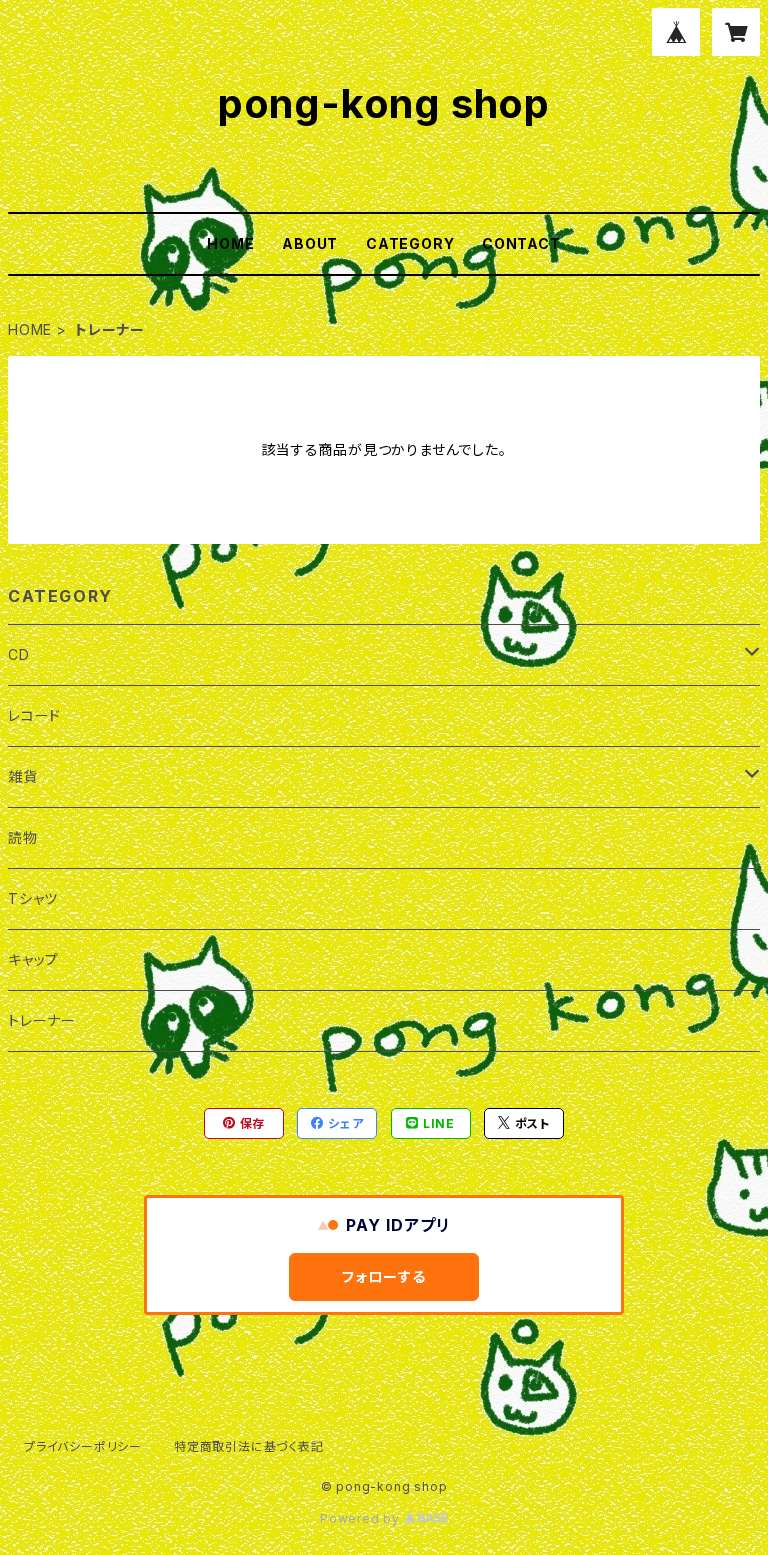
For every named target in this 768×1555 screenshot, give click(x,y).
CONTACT (521, 243)
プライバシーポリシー (83, 1446)
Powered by (362, 1518)
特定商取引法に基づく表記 (249, 1446)
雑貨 (23, 776)
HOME (230, 243)
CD (19, 654)
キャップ (33, 959)
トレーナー (42, 1020)
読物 (23, 837)
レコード (34, 715)
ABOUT (310, 243)
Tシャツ (33, 898)
